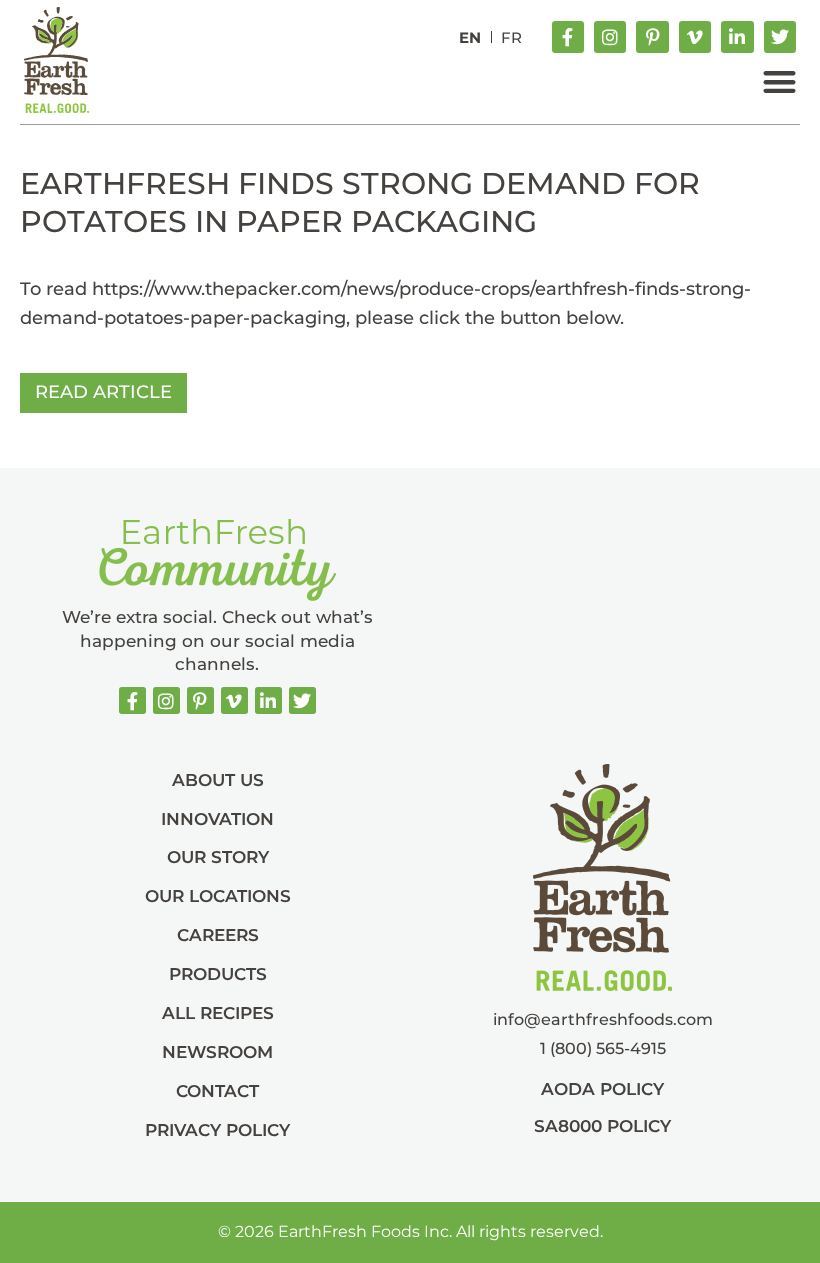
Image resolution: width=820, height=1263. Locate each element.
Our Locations (218, 896)
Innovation (217, 819)
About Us (218, 780)
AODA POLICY (602, 1089)
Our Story (218, 857)
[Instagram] (610, 37)
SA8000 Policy (602, 1126)
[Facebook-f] (568, 37)
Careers (218, 935)
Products (218, 974)
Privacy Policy (217, 1130)
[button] (779, 81)
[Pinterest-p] (652, 37)
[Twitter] (780, 37)
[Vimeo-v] (695, 37)
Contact (217, 1091)
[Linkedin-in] (737, 37)
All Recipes (218, 1013)
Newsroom (217, 1052)
